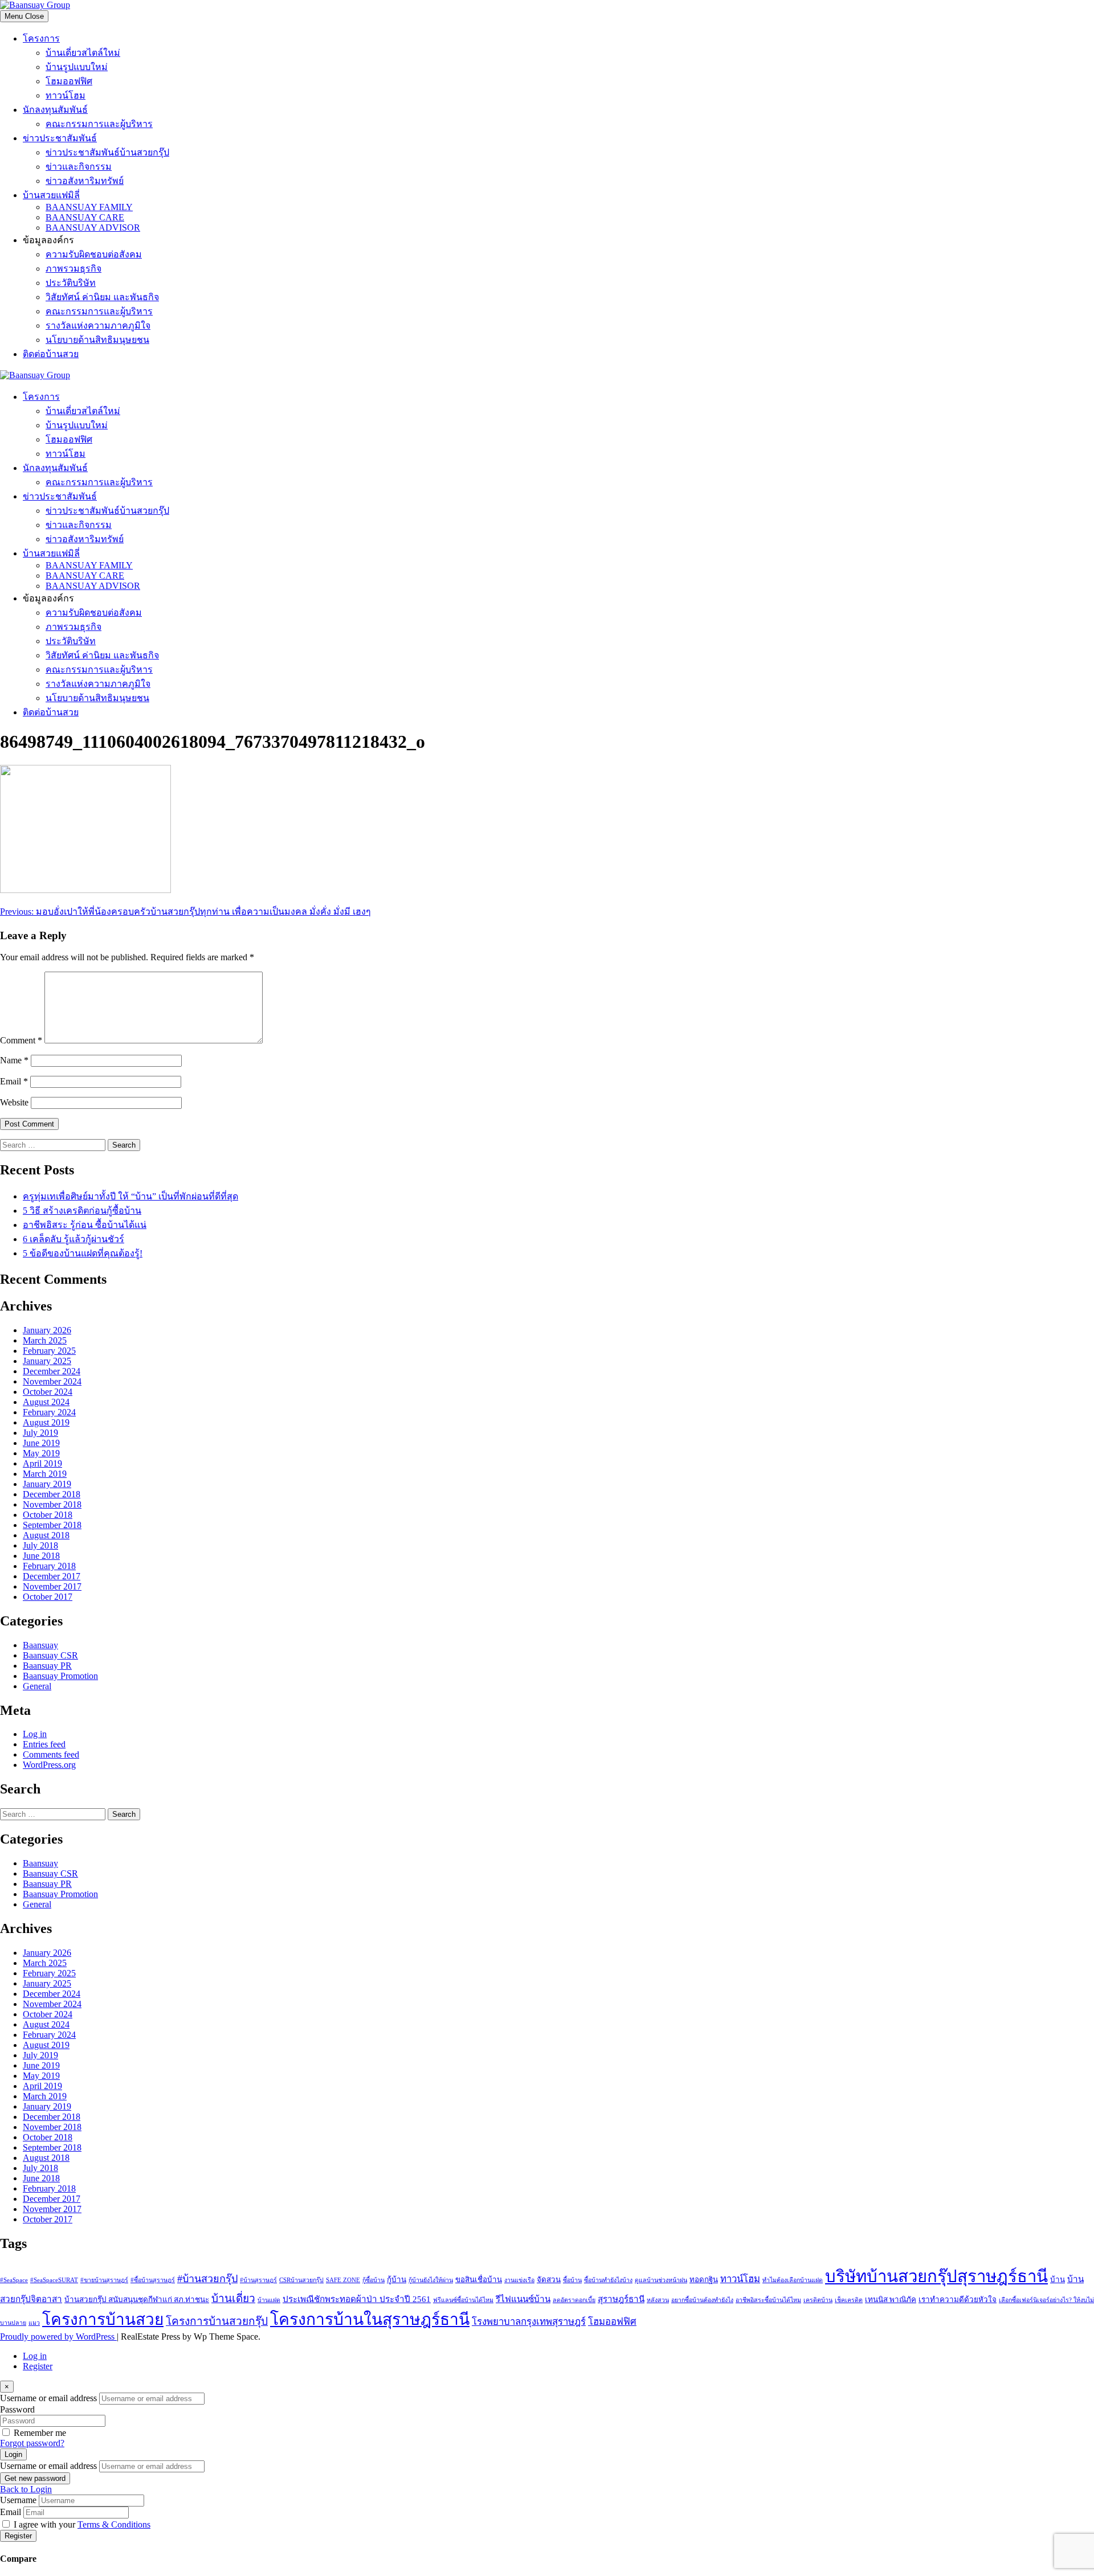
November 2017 (52, 1586)
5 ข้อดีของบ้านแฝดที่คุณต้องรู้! (83, 1253)
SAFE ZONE (343, 2280)
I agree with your (82, 2524)
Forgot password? (32, 2443)
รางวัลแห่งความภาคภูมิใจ (98, 325)
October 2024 (48, 1392)
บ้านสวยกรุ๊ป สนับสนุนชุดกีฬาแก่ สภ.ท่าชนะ (137, 2299)
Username (18, 2500)
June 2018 (41, 1556)
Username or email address (48, 2398)
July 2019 (40, 1433)
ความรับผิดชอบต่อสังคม (94, 254)
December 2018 (52, 1494)
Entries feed (44, 1744)
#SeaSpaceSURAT (54, 2280)
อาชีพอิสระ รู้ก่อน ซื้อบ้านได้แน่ (85, 1225)
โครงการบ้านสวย (103, 2319)
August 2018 (46, 1535)
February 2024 (49, 1412)
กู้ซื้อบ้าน (373, 2280)
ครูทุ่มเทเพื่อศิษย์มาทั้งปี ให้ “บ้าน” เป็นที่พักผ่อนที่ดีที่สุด (130, 1196)
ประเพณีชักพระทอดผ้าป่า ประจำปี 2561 (357, 2299)
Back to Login (26, 2489)
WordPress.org (49, 1765)
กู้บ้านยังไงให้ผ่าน (431, 2280)
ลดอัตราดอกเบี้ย (574, 2300)
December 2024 (52, 1371)
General (37, 1686)
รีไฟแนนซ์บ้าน (523, 2299)
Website (14, 1102)
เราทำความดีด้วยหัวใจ (958, 2299)
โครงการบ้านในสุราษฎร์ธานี (370, 2319)
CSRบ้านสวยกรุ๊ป (301, 2280)
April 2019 (42, 1463)
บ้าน (1058, 2280)
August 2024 (46, 1402)
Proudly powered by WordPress (58, 2337)
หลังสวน (658, 2300)
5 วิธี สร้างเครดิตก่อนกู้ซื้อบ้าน (82, 1211)
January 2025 (47, 1361)
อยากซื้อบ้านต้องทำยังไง (702, 2300)
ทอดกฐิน (704, 2280)
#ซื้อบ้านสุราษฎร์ (153, 2280)
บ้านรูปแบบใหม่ (77, 67)
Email (14, 1081)
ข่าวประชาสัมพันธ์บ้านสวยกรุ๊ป (107, 152)
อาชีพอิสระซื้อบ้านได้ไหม (768, 2300)
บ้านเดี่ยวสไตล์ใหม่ (83, 53)
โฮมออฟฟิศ (69, 81)
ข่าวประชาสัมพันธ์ (60, 138)
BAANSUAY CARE (85, 217)
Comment (21, 1040)
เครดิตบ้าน (818, 2300)
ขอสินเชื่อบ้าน (479, 2280)
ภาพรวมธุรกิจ (74, 269)
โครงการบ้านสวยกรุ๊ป (217, 2321)
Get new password (35, 2478)
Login (13, 2454)
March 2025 (45, 1340)
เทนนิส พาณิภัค (891, 2299)
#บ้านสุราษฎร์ (258, 2280)
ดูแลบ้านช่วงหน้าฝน (661, 2280)
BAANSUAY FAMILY (89, 207)
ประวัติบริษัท (71, 283)
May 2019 (41, 1453)
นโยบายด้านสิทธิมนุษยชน (97, 340)
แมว (34, 2323)
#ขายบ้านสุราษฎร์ (104, 2280)
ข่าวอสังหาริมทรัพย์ (85, 181)
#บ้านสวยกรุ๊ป (207, 2279)
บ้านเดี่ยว (233, 2298)
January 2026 (47, 1330)
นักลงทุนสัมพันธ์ (55, 110)
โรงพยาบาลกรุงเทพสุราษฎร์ (529, 2322)
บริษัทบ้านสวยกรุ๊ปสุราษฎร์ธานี (936, 2276)
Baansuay (40, 1645)
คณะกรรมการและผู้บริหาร (99, 124)
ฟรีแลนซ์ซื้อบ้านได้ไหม (463, 2300)
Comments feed (51, 1754)
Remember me (40, 2433)
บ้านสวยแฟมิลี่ (51, 195)
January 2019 (47, 1484)
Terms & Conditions (114, 2524)
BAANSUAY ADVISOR (93, 228)
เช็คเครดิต (849, 2300)
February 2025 (49, 1351)
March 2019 (45, 1474)
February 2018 (49, 1566)
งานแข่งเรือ (519, 2280)
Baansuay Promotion (60, 1676)
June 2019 (41, 1443)
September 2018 (52, 1525)
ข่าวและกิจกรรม (79, 167)
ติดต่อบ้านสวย (51, 354)
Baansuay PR (47, 1666)
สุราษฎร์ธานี (621, 2299)
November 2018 (52, 1504)
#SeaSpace (14, 2280)
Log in (35, 1734)
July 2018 (40, 1545)
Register (38, 2366)
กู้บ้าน (397, 2280)
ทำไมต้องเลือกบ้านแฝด (793, 2280)
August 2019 (46, 1422)
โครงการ (41, 38)
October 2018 (48, 1515)
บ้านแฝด (269, 2300)
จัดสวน (549, 2280)
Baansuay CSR (50, 1655)
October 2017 (48, 1597)
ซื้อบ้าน (572, 2280)
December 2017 (52, 1576)
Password (17, 2409)
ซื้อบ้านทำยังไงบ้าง (608, 2280)
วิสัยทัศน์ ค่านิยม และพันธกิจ (102, 297)
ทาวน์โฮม (66, 95)
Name (14, 1060)
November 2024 (52, 1381)
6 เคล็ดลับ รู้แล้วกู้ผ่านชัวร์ (74, 1239)
